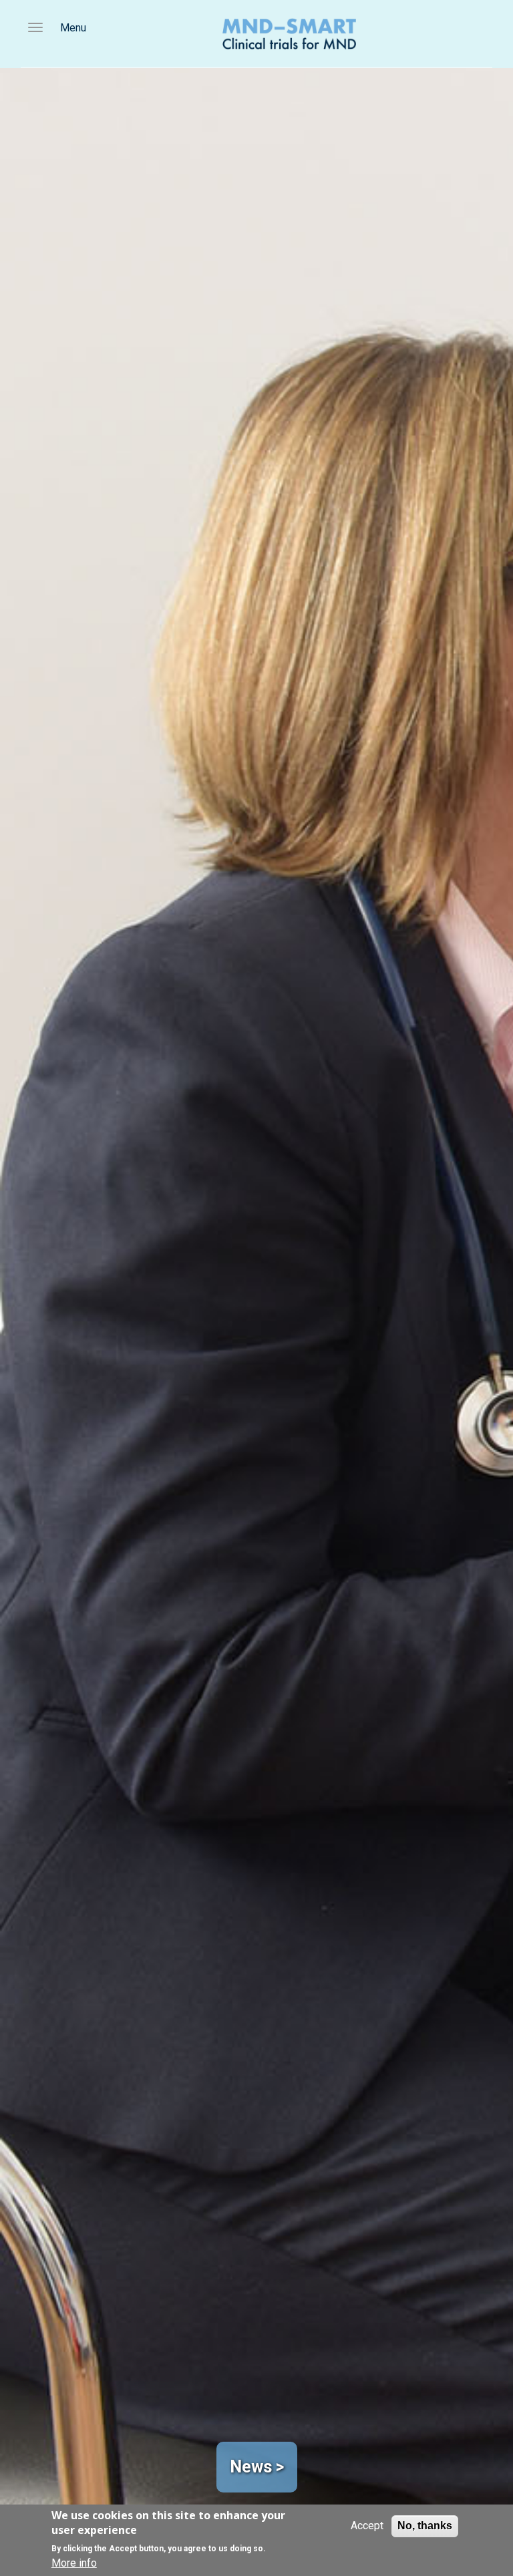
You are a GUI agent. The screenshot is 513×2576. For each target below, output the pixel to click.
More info (74, 2563)
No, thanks (425, 2526)
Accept (367, 2526)
